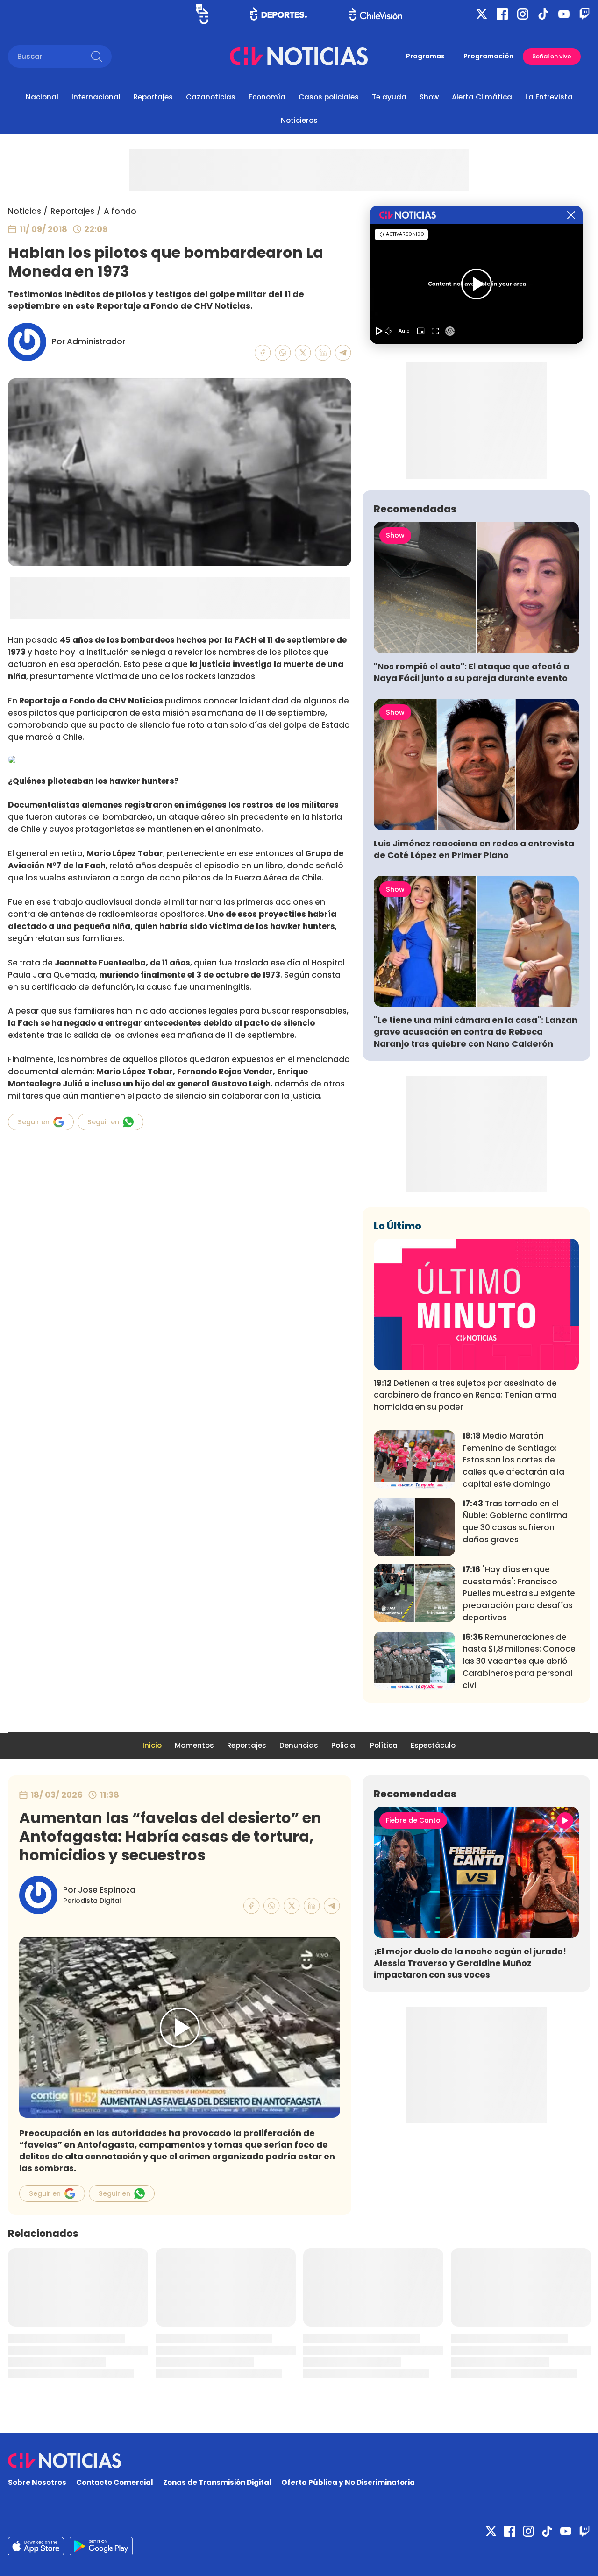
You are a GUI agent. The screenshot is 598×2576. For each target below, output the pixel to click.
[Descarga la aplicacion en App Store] (101, 2546)
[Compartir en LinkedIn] (323, 353)
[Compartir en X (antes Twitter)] (303, 353)
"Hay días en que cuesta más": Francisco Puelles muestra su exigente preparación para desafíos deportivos (519, 1593)
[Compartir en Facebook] (263, 353)
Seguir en (34, 1122)
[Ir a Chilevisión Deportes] (279, 14)
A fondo (120, 211)
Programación (488, 56)
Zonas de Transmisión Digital (217, 2482)
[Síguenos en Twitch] (584, 14)
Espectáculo (433, 1745)
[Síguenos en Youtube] (564, 14)
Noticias (25, 211)
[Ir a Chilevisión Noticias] (299, 56)
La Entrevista (549, 97)
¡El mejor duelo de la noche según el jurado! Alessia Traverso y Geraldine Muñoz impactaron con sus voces (470, 1963)
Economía (267, 97)
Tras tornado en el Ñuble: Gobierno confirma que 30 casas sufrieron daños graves (515, 1522)
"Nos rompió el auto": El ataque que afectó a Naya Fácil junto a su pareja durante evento (472, 672)
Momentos (194, 1745)
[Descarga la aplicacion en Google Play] (36, 2546)
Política (384, 1745)
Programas (425, 56)
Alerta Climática (482, 97)
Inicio (152, 1745)
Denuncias (299, 1745)
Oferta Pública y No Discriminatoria (348, 2482)
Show (429, 97)
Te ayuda (389, 97)
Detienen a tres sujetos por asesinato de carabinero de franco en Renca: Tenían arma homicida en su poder (465, 1395)
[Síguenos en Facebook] (502, 14)
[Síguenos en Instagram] (523, 14)
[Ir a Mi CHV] (202, 14)
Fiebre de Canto (413, 1820)
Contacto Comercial (115, 2482)
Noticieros (299, 120)
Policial (344, 1745)
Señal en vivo (552, 56)
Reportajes (153, 97)
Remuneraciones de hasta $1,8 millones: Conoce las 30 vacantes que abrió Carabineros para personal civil (519, 1661)
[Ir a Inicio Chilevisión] (376, 14)
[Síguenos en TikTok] (543, 14)
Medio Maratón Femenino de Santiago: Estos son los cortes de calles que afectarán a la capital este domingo (513, 1460)
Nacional (42, 97)
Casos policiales (329, 97)
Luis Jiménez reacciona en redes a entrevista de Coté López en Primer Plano (474, 849)
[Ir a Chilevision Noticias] (299, 2461)
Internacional (96, 97)
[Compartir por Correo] (343, 353)
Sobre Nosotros (37, 2482)
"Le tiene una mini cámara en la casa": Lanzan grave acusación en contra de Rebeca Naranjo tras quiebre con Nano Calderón (476, 1032)
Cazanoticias (211, 97)
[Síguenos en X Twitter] (482, 14)
